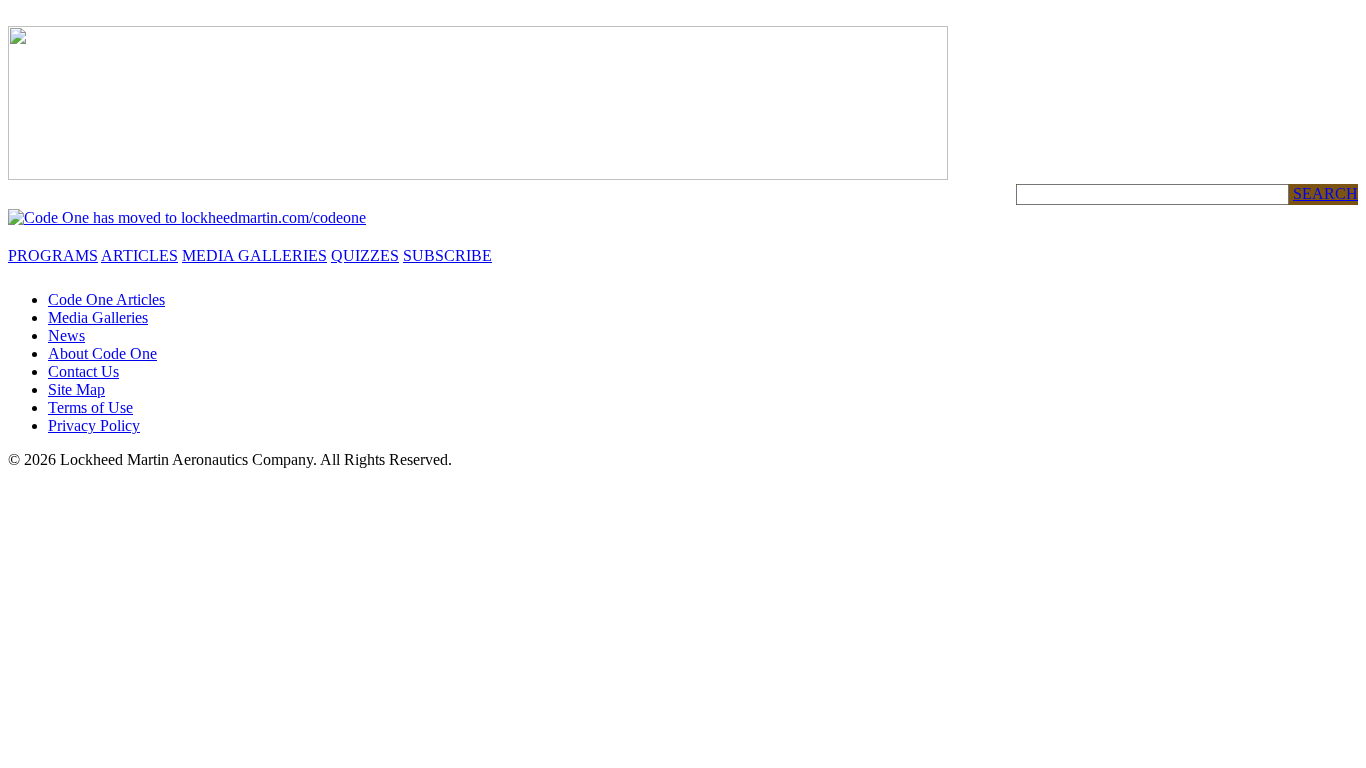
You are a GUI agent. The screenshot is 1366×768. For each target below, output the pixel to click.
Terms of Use (90, 407)
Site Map (76, 389)
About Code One (102, 353)
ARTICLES (139, 255)
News (66, 335)
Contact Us (83, 371)
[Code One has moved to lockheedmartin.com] (187, 217)
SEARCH (1325, 193)
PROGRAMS (53, 255)
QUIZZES (365, 255)
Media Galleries (98, 317)
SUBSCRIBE (447, 255)
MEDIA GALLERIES (254, 255)
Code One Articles (106, 299)
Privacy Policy (94, 425)
